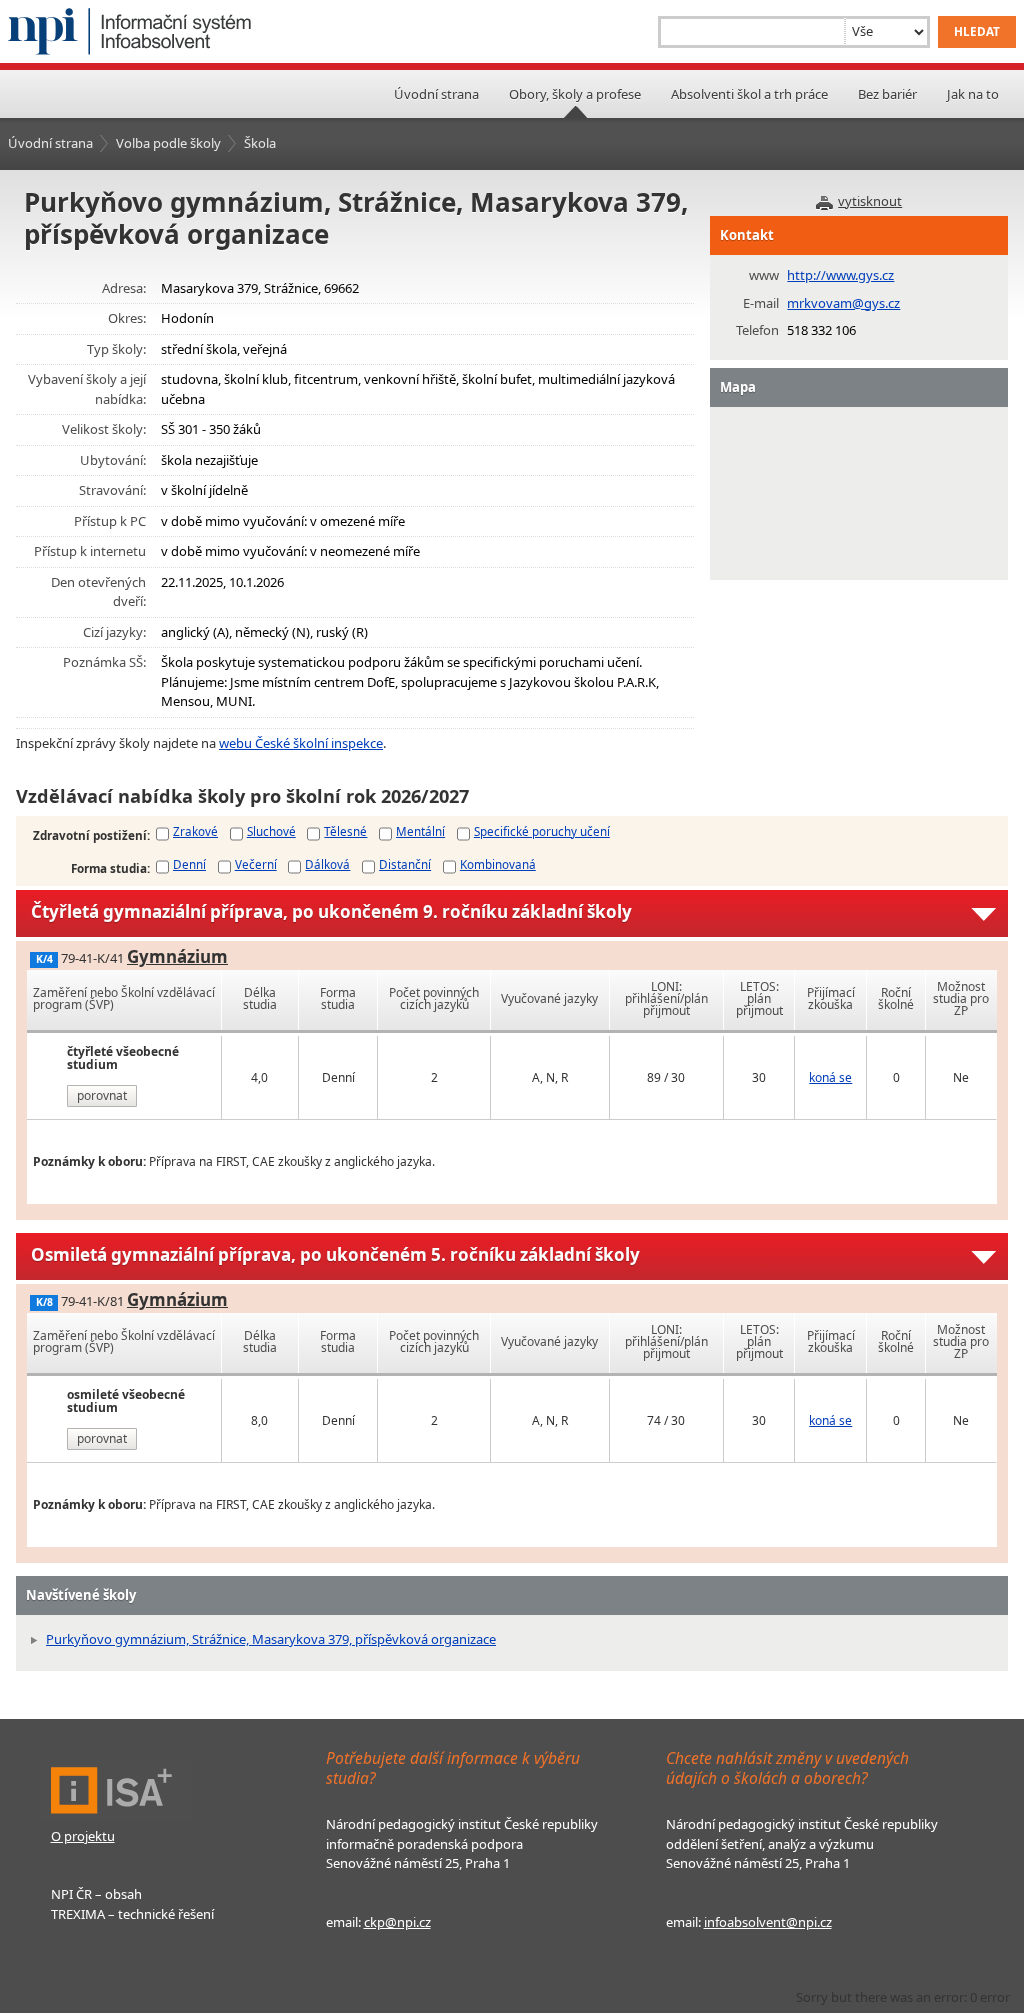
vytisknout (870, 201)
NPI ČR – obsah (96, 1894)
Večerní (256, 864)
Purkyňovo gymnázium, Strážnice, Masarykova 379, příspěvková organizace (271, 1639)
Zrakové (195, 831)
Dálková (327, 864)
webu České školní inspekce (301, 743)
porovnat (102, 1095)
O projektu (83, 1836)
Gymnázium (177, 956)
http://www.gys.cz (840, 275)
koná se (830, 1077)
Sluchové (271, 831)
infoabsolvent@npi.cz (768, 1922)
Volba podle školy (168, 143)
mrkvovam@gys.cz (843, 303)
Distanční (405, 864)
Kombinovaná (498, 864)
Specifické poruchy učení (542, 831)
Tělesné (345, 831)
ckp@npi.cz (397, 1922)
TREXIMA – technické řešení (132, 1914)
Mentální (420, 831)
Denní (189, 864)
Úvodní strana (436, 94)
